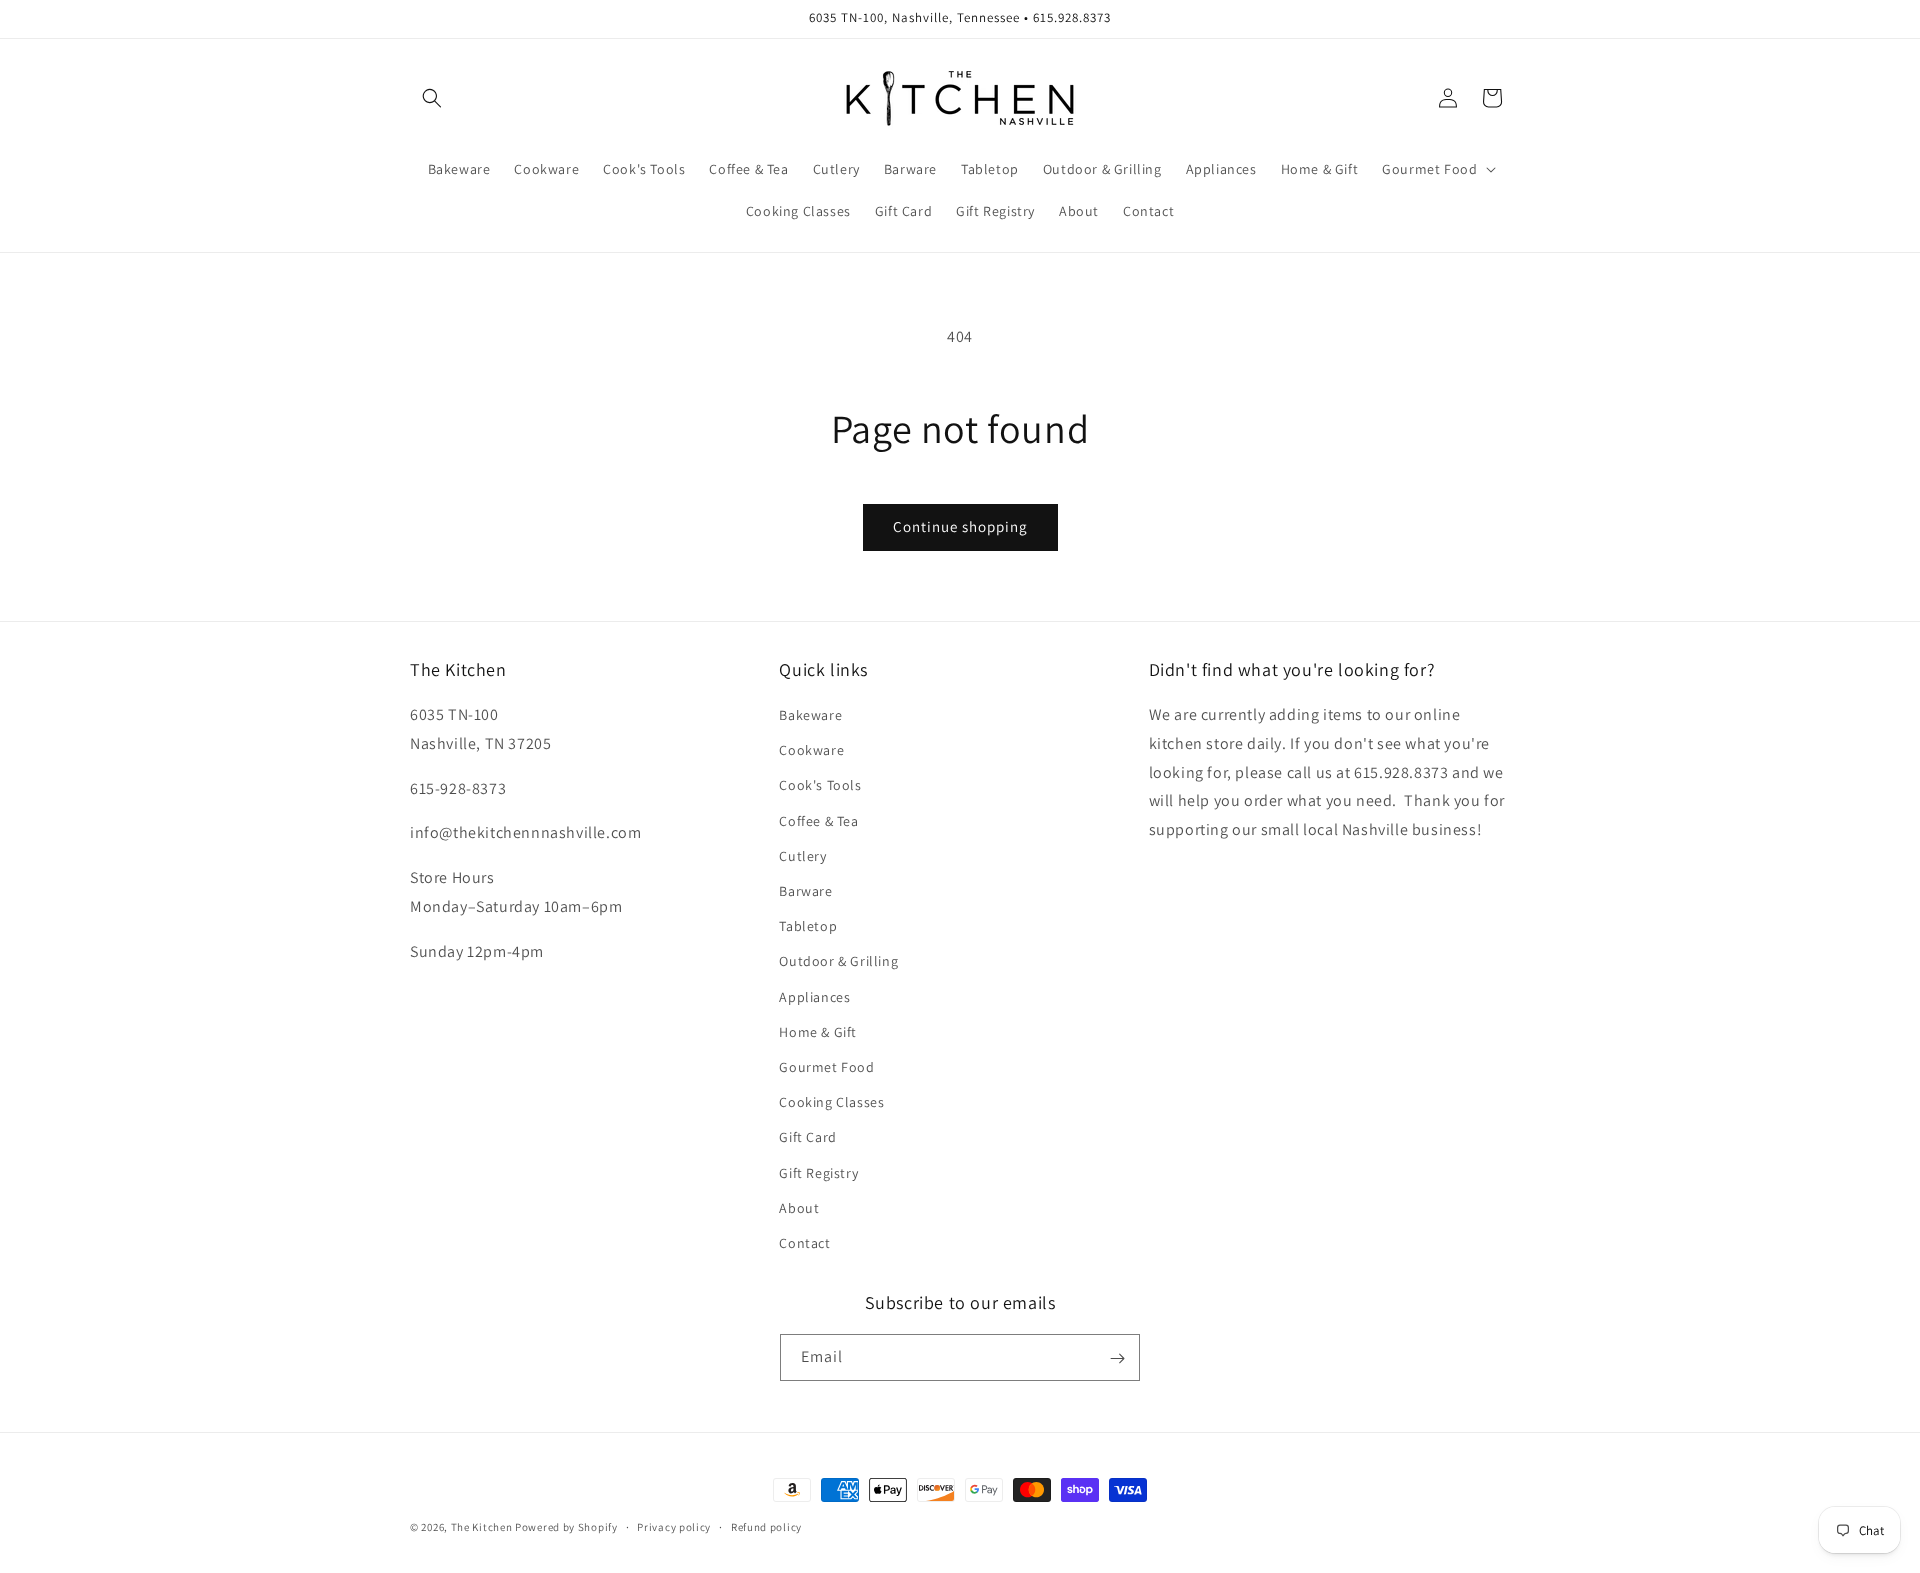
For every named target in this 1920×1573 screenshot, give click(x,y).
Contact (804, 1243)
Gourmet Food (826, 1067)
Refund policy (766, 1526)
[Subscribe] (1117, 1358)
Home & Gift (818, 1032)
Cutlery (802, 856)
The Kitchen (483, 1527)
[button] (432, 98)
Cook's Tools (820, 786)
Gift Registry (818, 1173)
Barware (805, 891)
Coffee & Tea (818, 821)
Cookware (811, 750)
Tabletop (808, 926)
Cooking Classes (831, 1102)
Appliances (814, 997)
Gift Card (807, 1137)
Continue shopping (960, 526)
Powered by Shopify (566, 1527)
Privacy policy (674, 1526)
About (799, 1208)
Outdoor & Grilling (838, 962)
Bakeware (810, 715)
